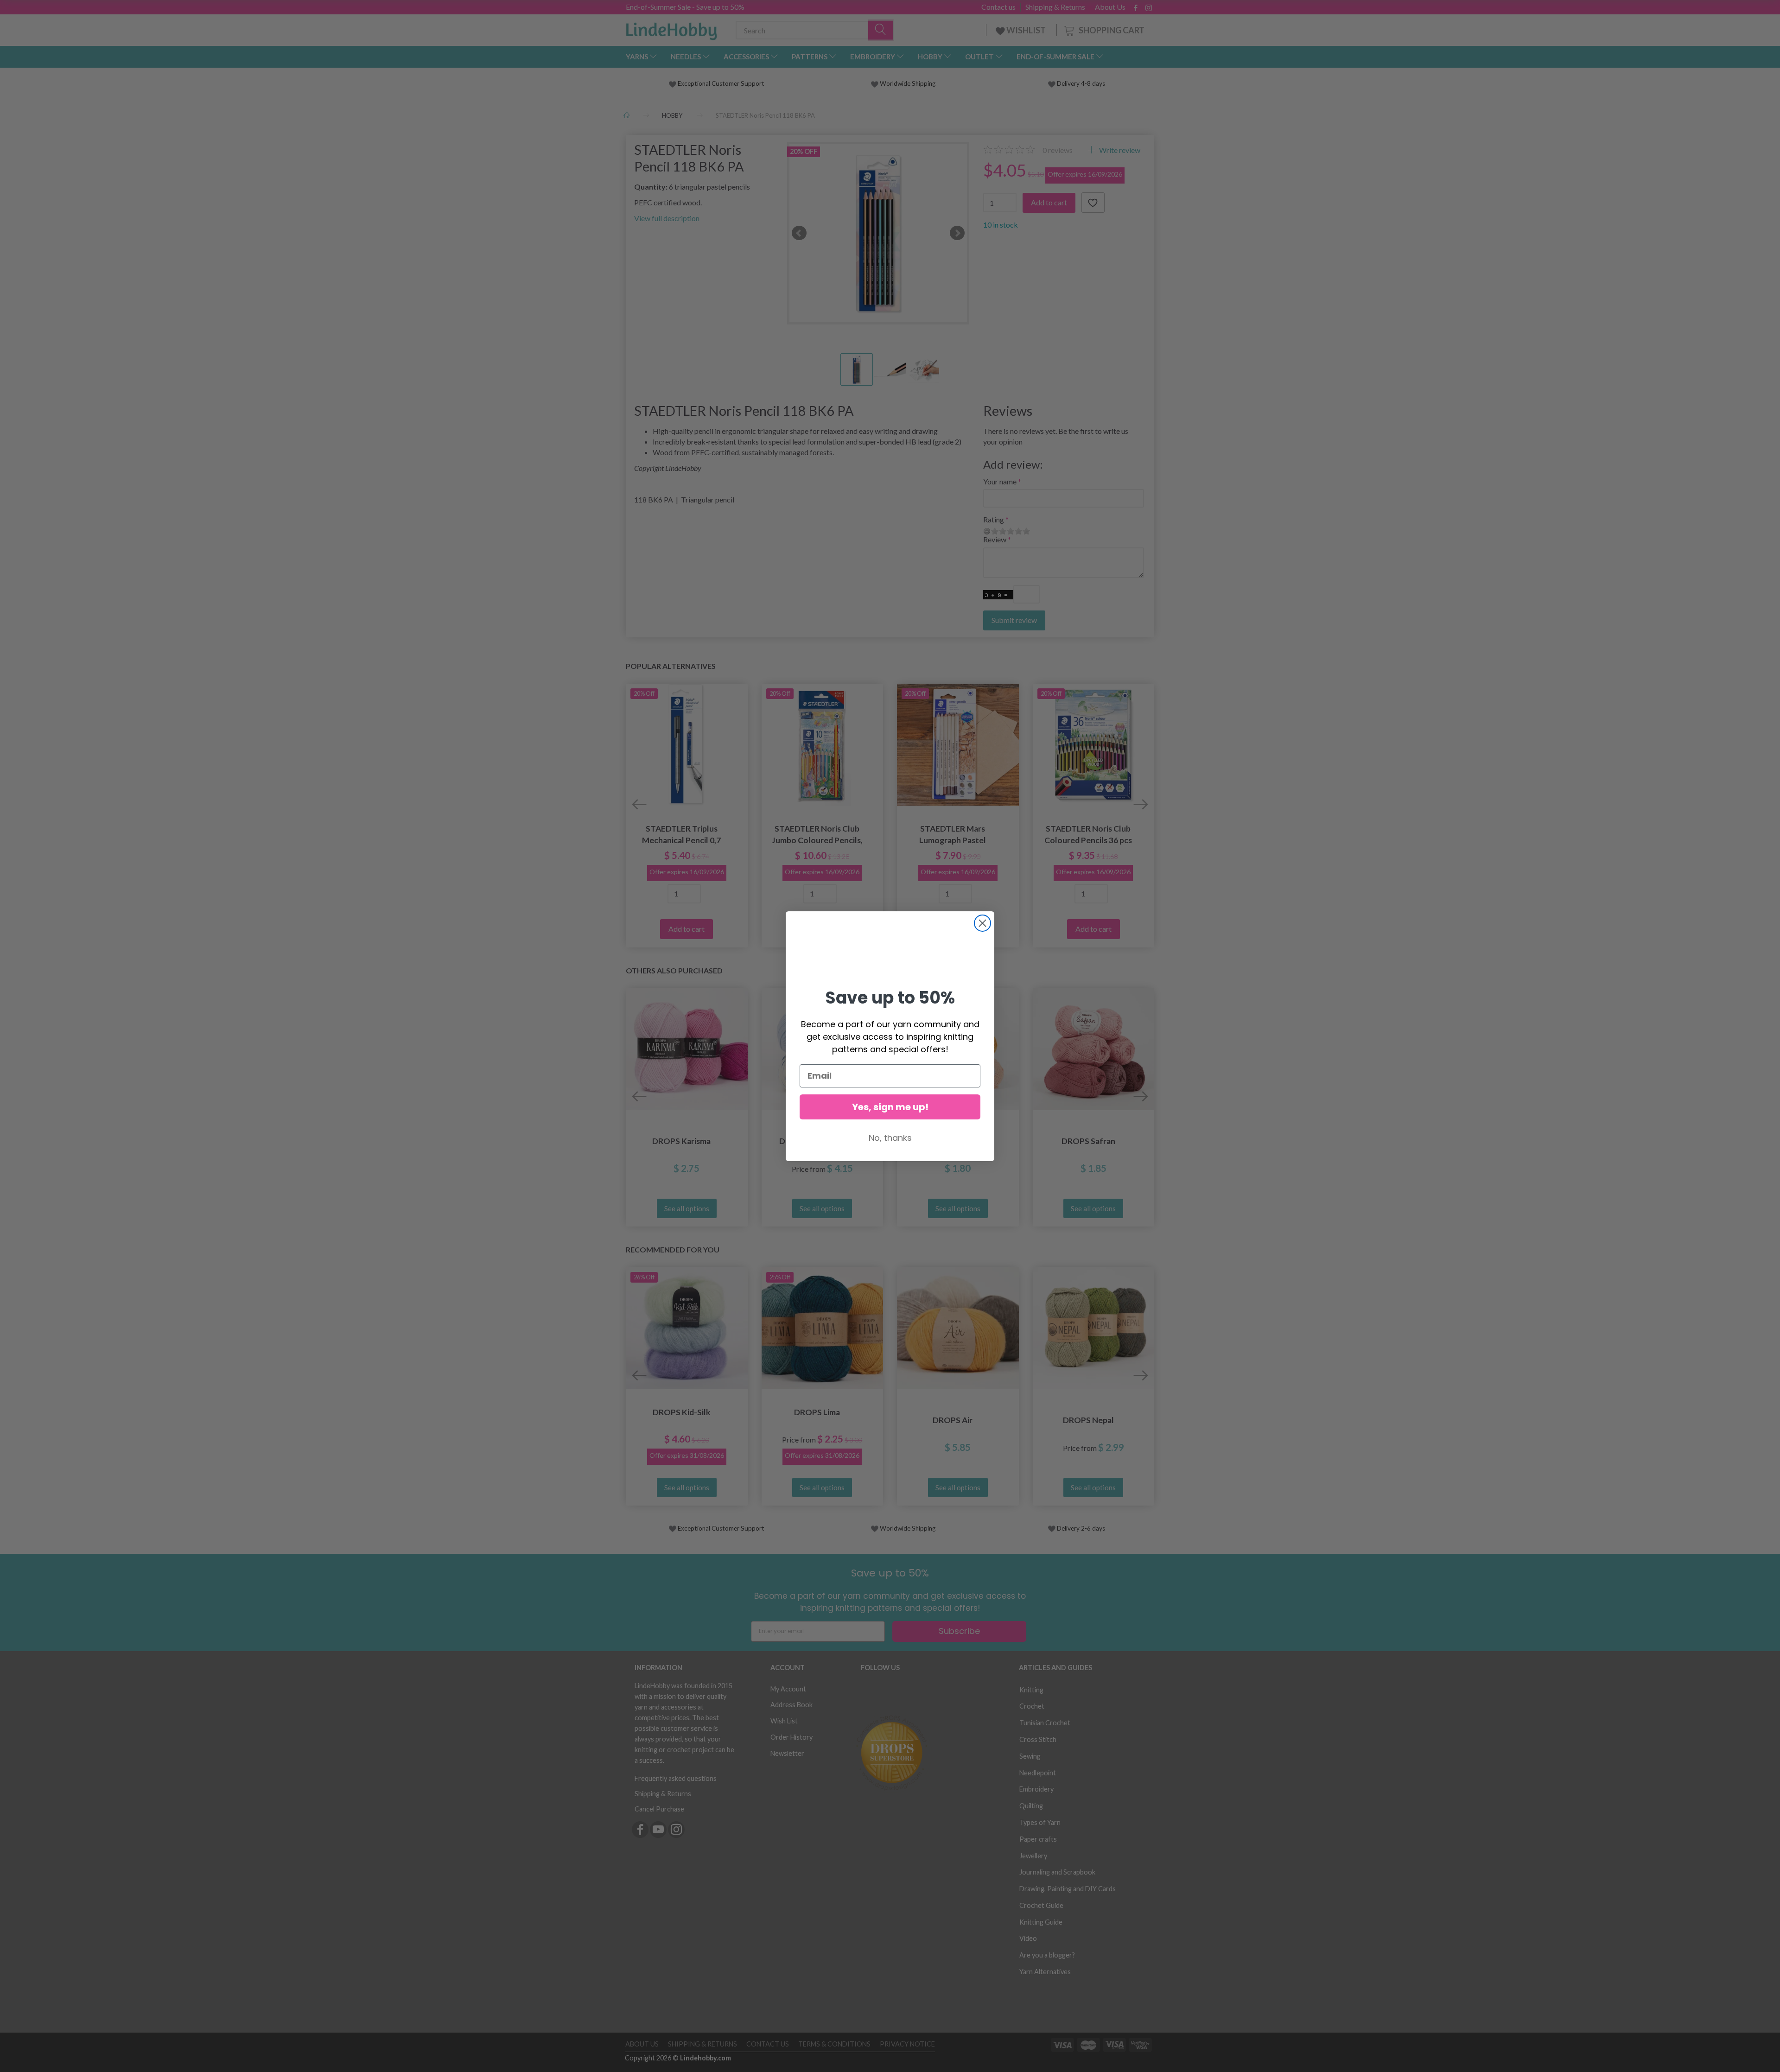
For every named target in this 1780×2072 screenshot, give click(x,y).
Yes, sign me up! (890, 1107)
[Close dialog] (982, 923)
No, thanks (890, 1138)
